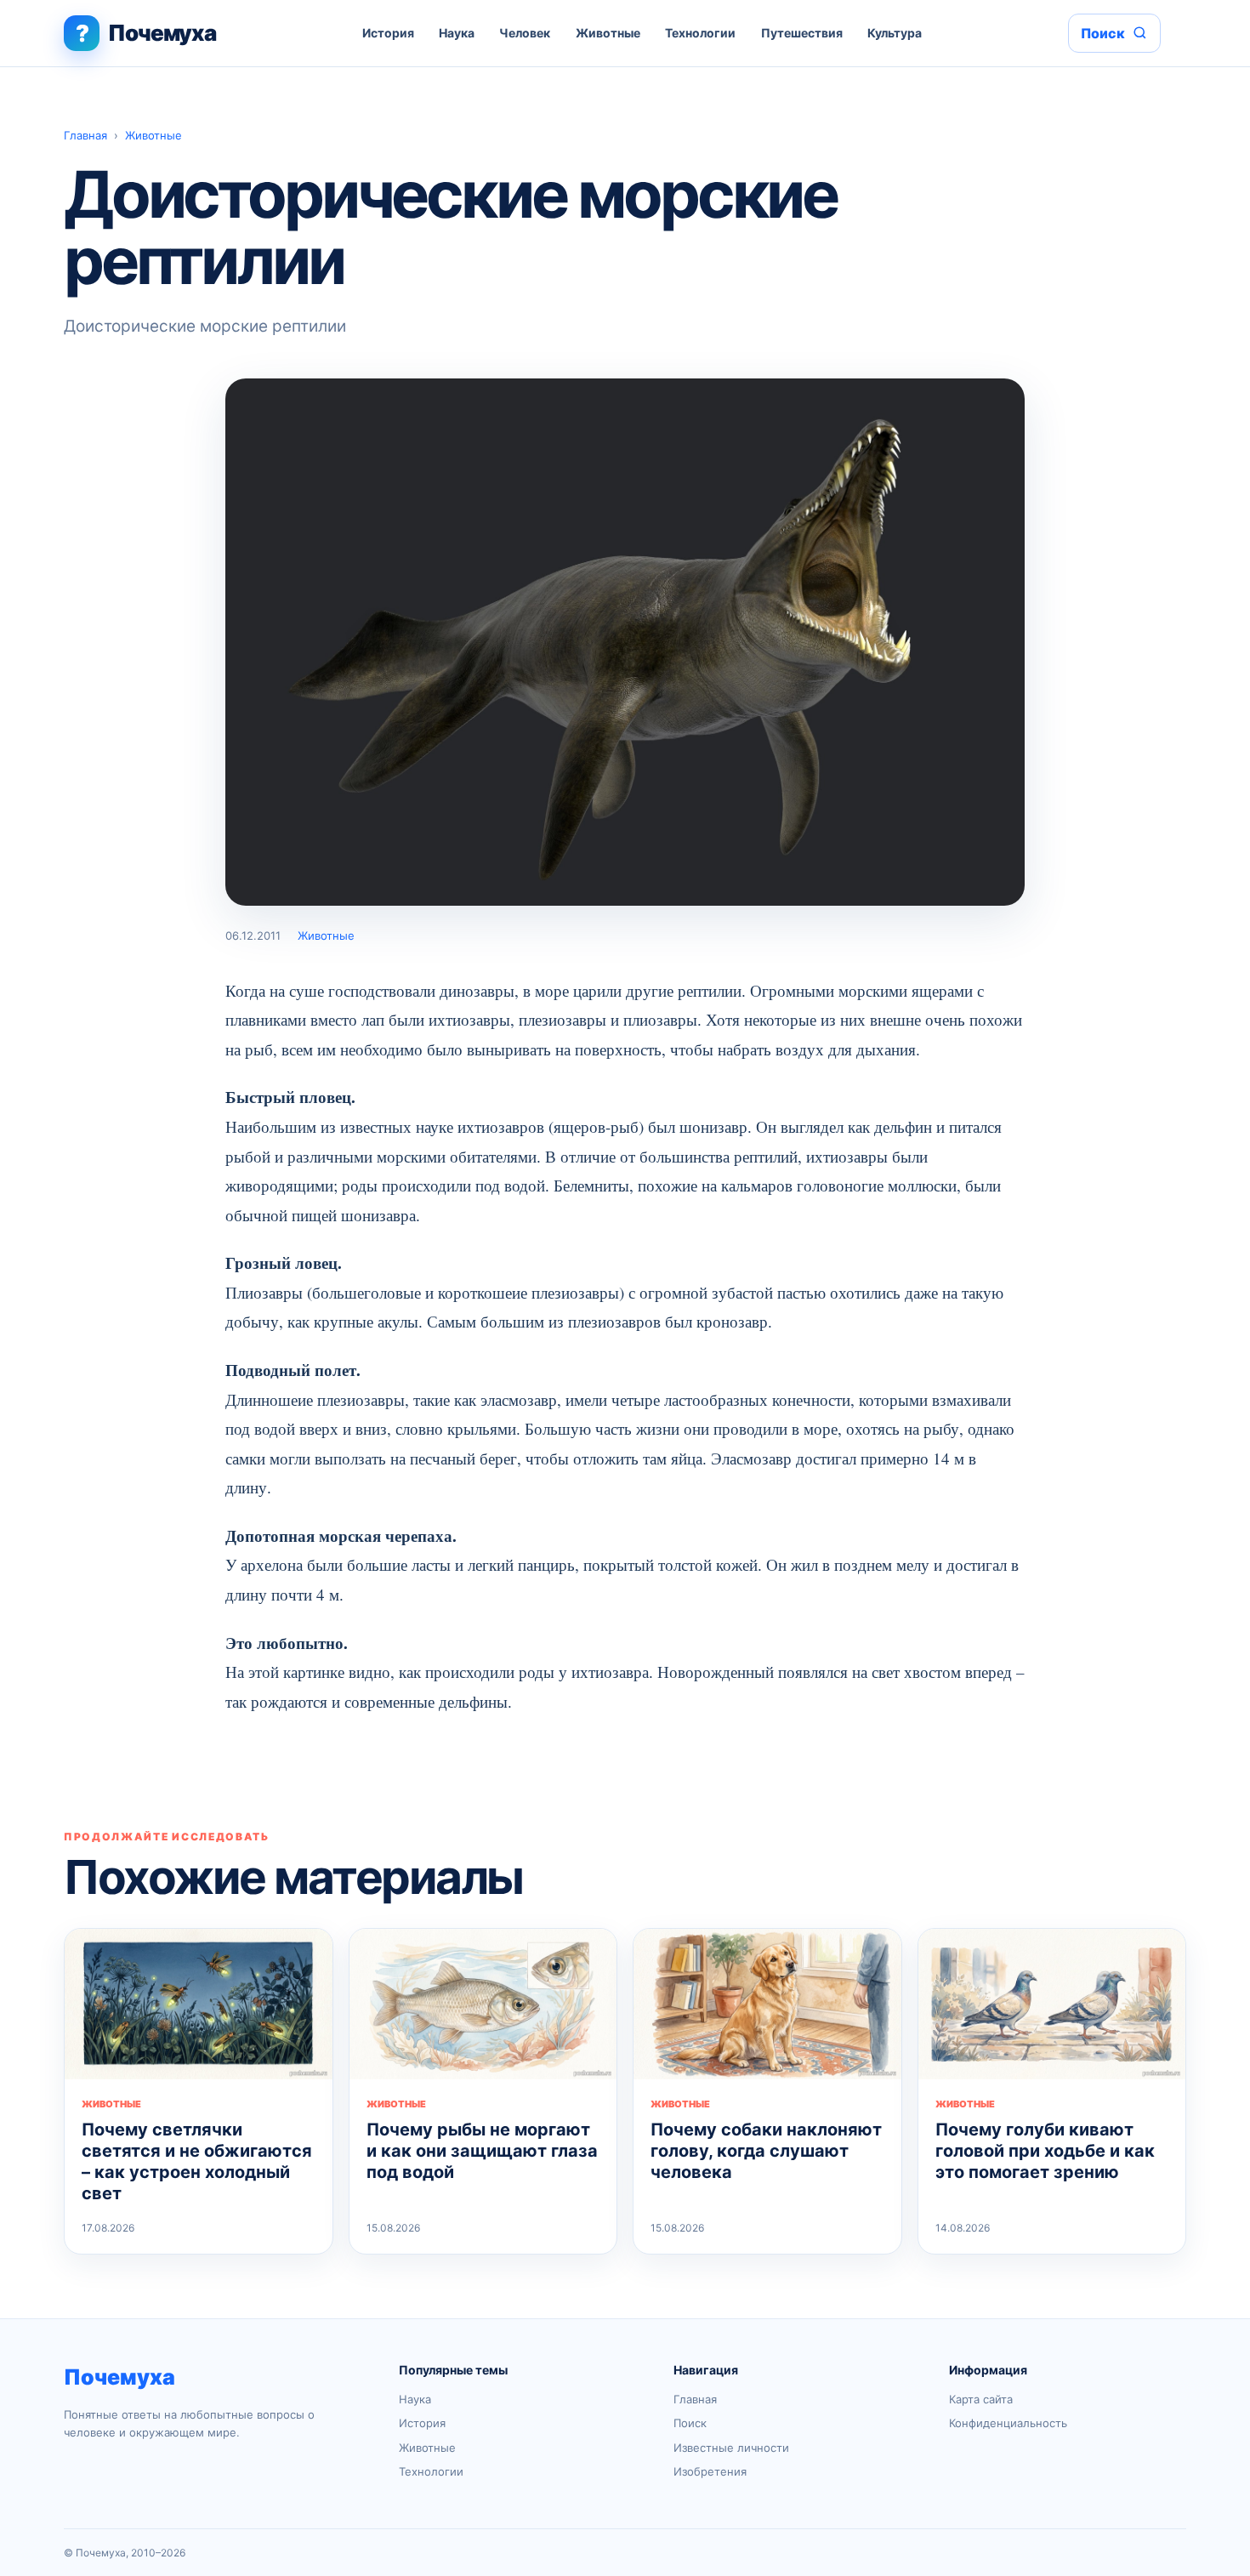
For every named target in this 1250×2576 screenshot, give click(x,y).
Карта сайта (981, 2399)
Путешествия (802, 33)
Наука (457, 33)
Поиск (690, 2423)
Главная (85, 135)
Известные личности (731, 2448)
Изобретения (710, 2471)
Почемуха (119, 2377)
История (388, 33)
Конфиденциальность (1008, 2423)
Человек (525, 33)
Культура (895, 33)
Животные (608, 33)
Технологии (700, 33)
